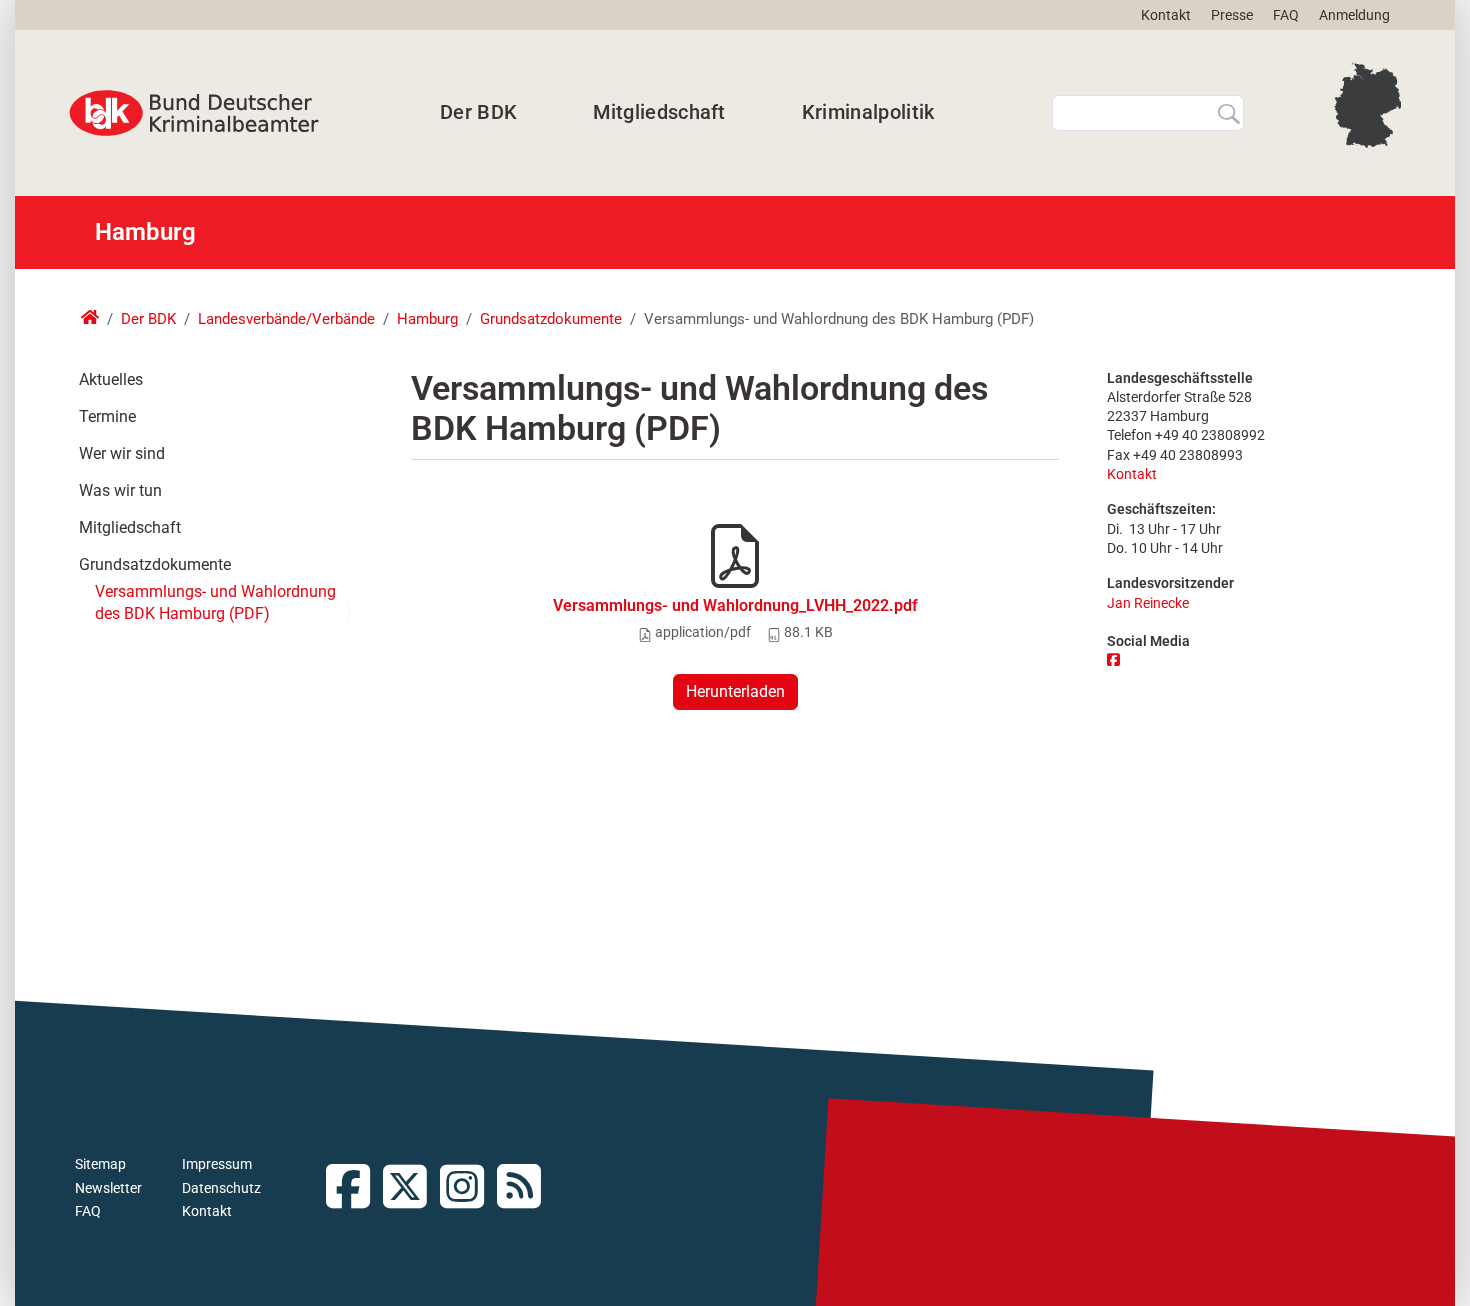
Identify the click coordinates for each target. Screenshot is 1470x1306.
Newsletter (108, 1188)
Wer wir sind (122, 453)
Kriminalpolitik (868, 112)
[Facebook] (1115, 660)
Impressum (217, 1164)
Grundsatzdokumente (551, 319)
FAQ (1286, 15)
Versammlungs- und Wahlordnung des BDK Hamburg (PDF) (215, 602)
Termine (107, 416)
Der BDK (478, 112)
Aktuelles (111, 379)
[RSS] (525, 1188)
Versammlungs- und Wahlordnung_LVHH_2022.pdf (735, 605)
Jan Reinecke (1148, 603)
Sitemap (100, 1164)
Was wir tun (120, 490)
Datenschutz (221, 1188)
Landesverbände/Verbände (286, 319)
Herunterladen (735, 691)
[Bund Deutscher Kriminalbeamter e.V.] (194, 113)
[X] (411, 1188)
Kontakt (1166, 15)
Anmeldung (1354, 15)
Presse (1232, 15)
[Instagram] (468, 1188)
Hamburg (427, 319)
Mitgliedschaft (659, 112)
